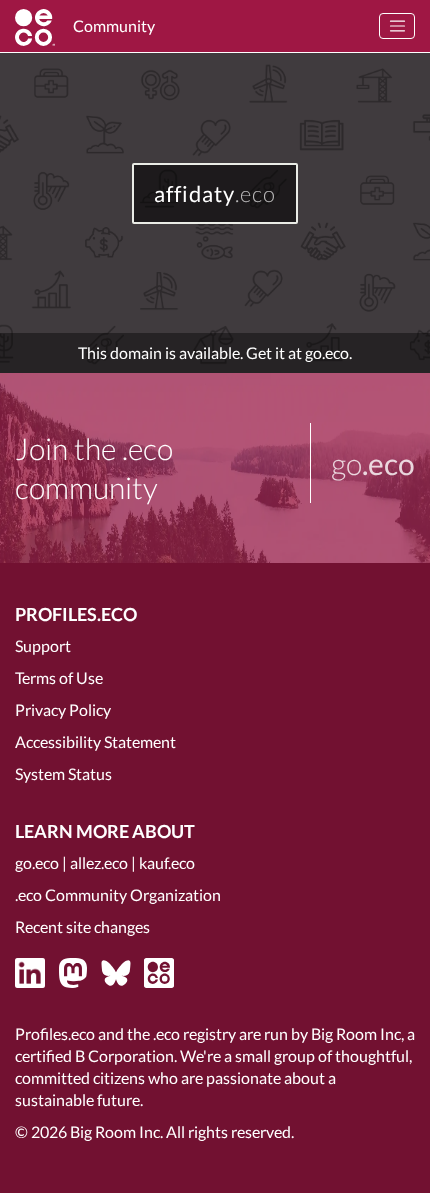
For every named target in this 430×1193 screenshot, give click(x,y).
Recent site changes (82, 926)
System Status (63, 773)
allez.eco (99, 862)
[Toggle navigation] (397, 26)
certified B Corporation (94, 1055)
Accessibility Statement (95, 741)
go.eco (37, 862)
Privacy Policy (63, 709)
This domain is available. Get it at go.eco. (215, 352)
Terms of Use (59, 677)
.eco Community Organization (118, 894)
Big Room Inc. (116, 1131)
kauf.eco (167, 862)
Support (43, 645)
